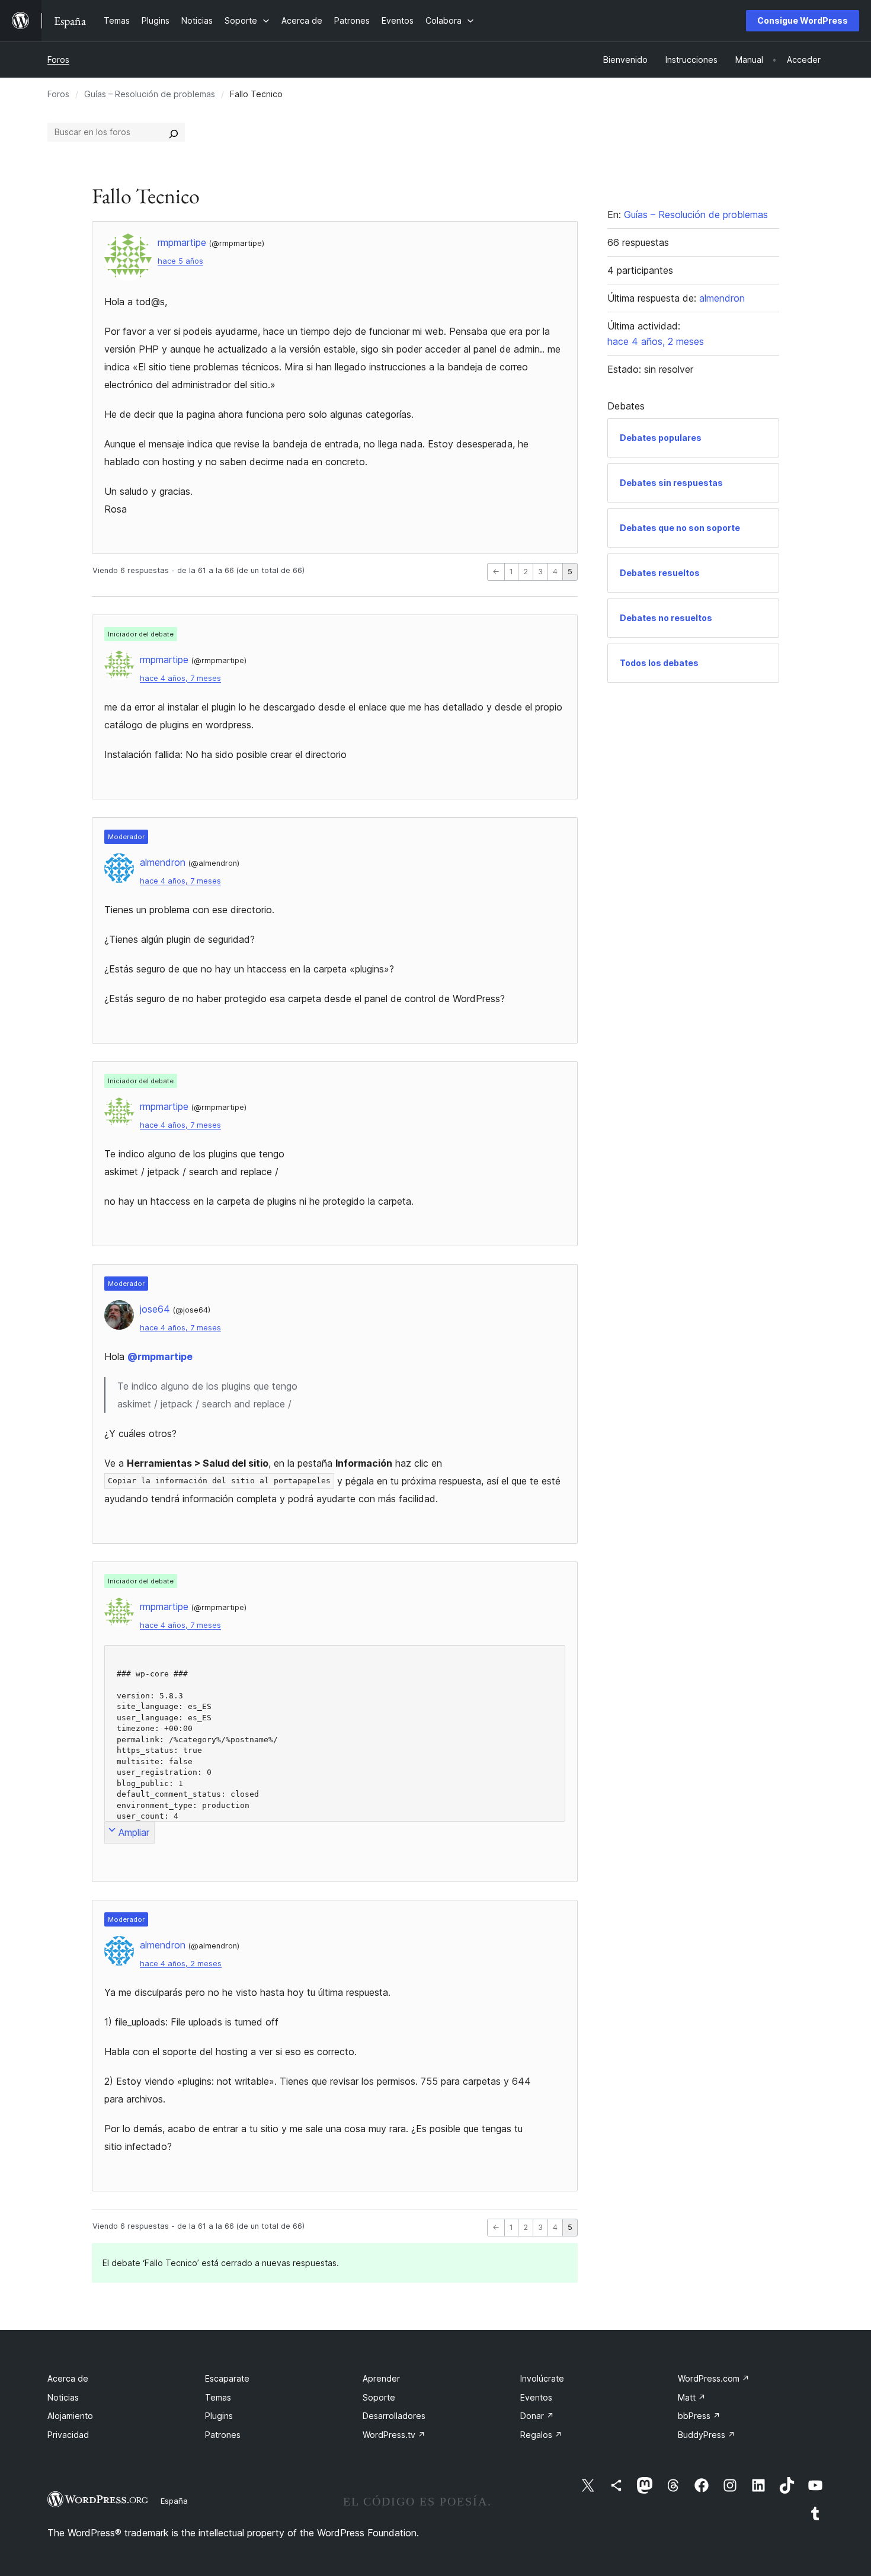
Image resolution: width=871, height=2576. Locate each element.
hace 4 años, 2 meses (181, 1964)
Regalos (541, 2435)
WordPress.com (714, 2378)
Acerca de (68, 2378)
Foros (58, 60)
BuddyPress (707, 2435)
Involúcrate (542, 2378)
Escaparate (227, 2378)
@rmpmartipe (160, 1356)
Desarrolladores (394, 2416)
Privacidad (68, 2435)
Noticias (63, 2397)
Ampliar (134, 1832)
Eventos (536, 2397)
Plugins (219, 2416)
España (174, 2501)
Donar (537, 2416)
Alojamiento (70, 2416)
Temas (218, 2397)
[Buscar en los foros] (174, 132)
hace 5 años (180, 261)
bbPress (699, 2416)
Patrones (223, 2435)
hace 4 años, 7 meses (180, 678)
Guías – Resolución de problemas (150, 94)
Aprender (381, 2378)
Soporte (379, 2397)
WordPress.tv (394, 2435)
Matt (692, 2397)
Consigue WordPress (803, 20)
